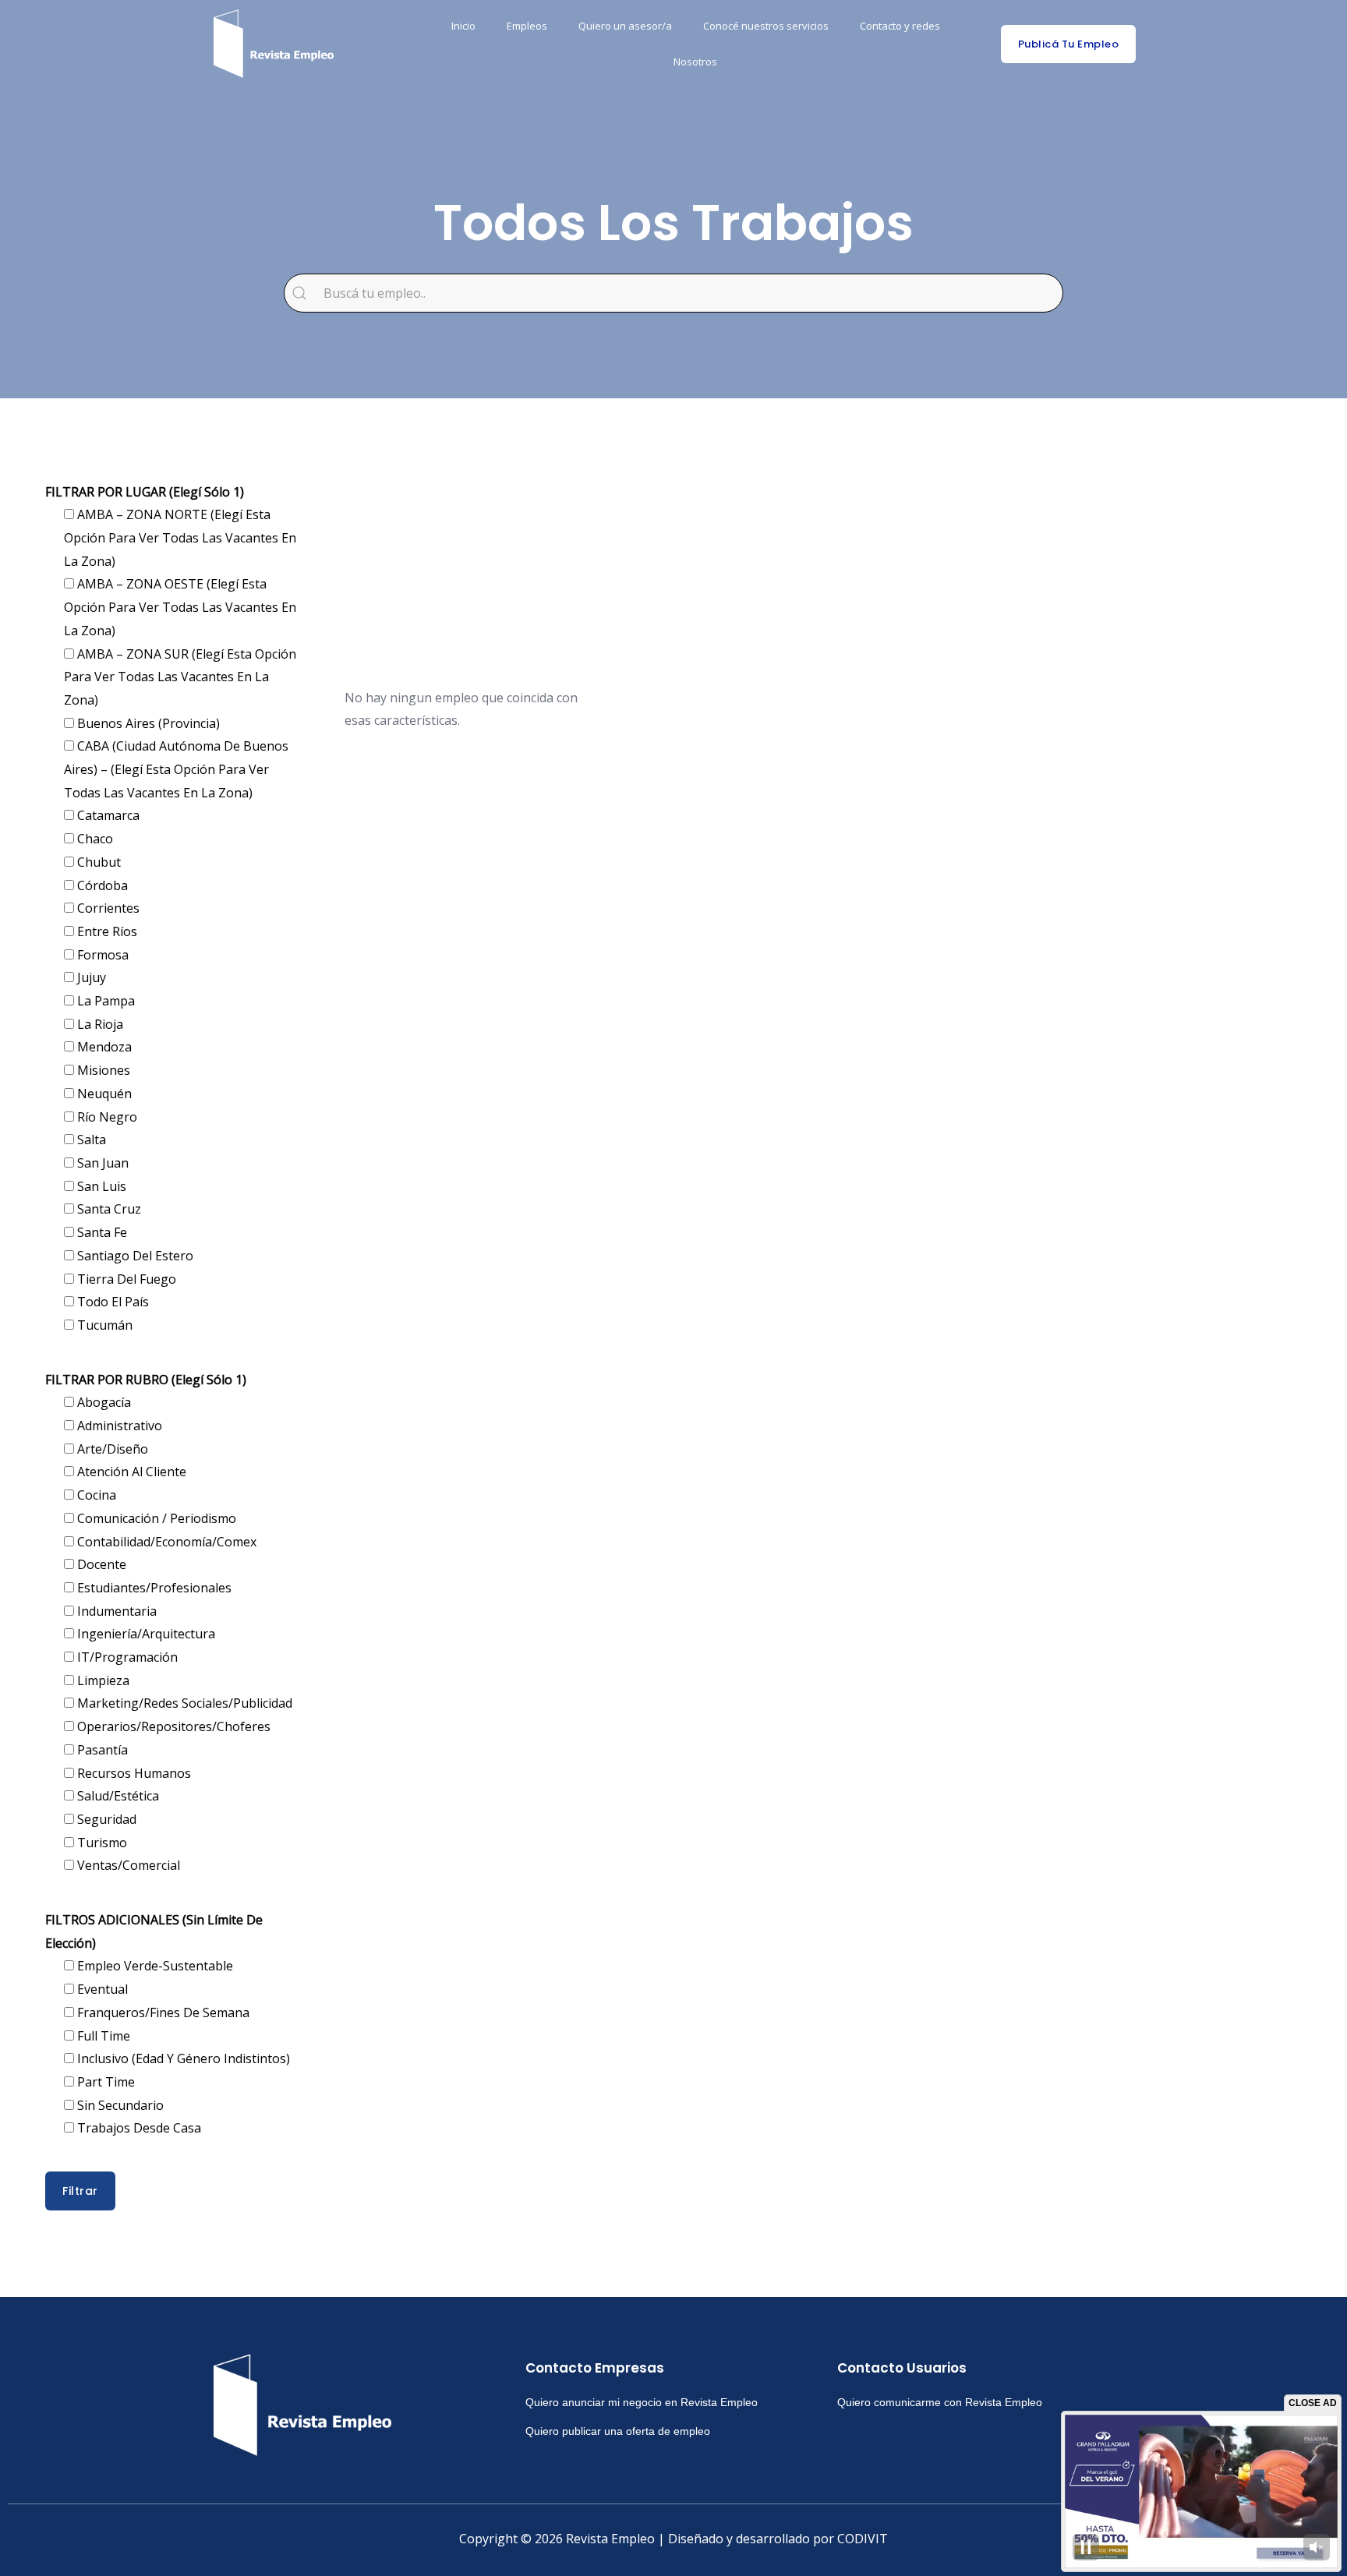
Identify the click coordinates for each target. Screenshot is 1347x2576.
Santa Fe (101, 1232)
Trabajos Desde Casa (138, 2128)
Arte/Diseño (111, 1449)
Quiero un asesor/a (625, 26)
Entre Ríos (106, 931)
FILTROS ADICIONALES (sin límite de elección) (154, 1931)
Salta (90, 1140)
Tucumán (103, 1325)
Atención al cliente (130, 1472)
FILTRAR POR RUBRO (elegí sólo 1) (146, 1380)
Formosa (101, 955)
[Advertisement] (758, 562)
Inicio (463, 26)
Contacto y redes (900, 26)
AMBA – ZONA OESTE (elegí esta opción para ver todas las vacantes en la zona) (180, 607)
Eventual (101, 1989)
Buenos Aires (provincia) (147, 723)
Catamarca (107, 815)
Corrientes (107, 908)
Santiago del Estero (134, 1256)
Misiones (102, 1070)
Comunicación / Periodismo (155, 1518)
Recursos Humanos (133, 1773)
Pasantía (101, 1750)
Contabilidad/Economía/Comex (165, 1542)
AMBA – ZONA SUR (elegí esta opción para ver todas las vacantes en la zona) (180, 677)
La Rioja (99, 1024)
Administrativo (118, 1426)
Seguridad (105, 1819)
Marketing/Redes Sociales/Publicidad (183, 1703)
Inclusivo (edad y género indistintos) (182, 2058)
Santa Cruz (108, 1209)
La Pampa (104, 1001)
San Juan (101, 1163)
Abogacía (103, 1402)
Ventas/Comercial (127, 1865)
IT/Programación (126, 1657)
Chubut (97, 862)
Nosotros (695, 62)
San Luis (100, 1186)
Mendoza (103, 1047)
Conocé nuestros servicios (766, 26)
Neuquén (103, 1094)
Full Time (102, 2036)
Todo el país (111, 1302)
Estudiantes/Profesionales (153, 1588)
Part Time (104, 2082)
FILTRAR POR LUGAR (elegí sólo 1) (145, 492)
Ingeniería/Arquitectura (145, 1634)
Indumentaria (115, 1611)
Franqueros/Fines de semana (162, 2012)
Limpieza (102, 1680)
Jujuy (90, 977)
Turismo (101, 1843)
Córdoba (101, 885)
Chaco (94, 839)
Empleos (527, 26)
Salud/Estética (117, 1796)
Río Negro (106, 1117)
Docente (100, 1564)
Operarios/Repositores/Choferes (172, 1726)
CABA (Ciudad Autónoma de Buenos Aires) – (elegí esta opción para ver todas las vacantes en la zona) (176, 769)
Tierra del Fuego (125, 1279)
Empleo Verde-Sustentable (154, 1966)
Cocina (95, 1495)
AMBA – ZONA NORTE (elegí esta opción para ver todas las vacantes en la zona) (180, 537)
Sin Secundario (119, 2105)
